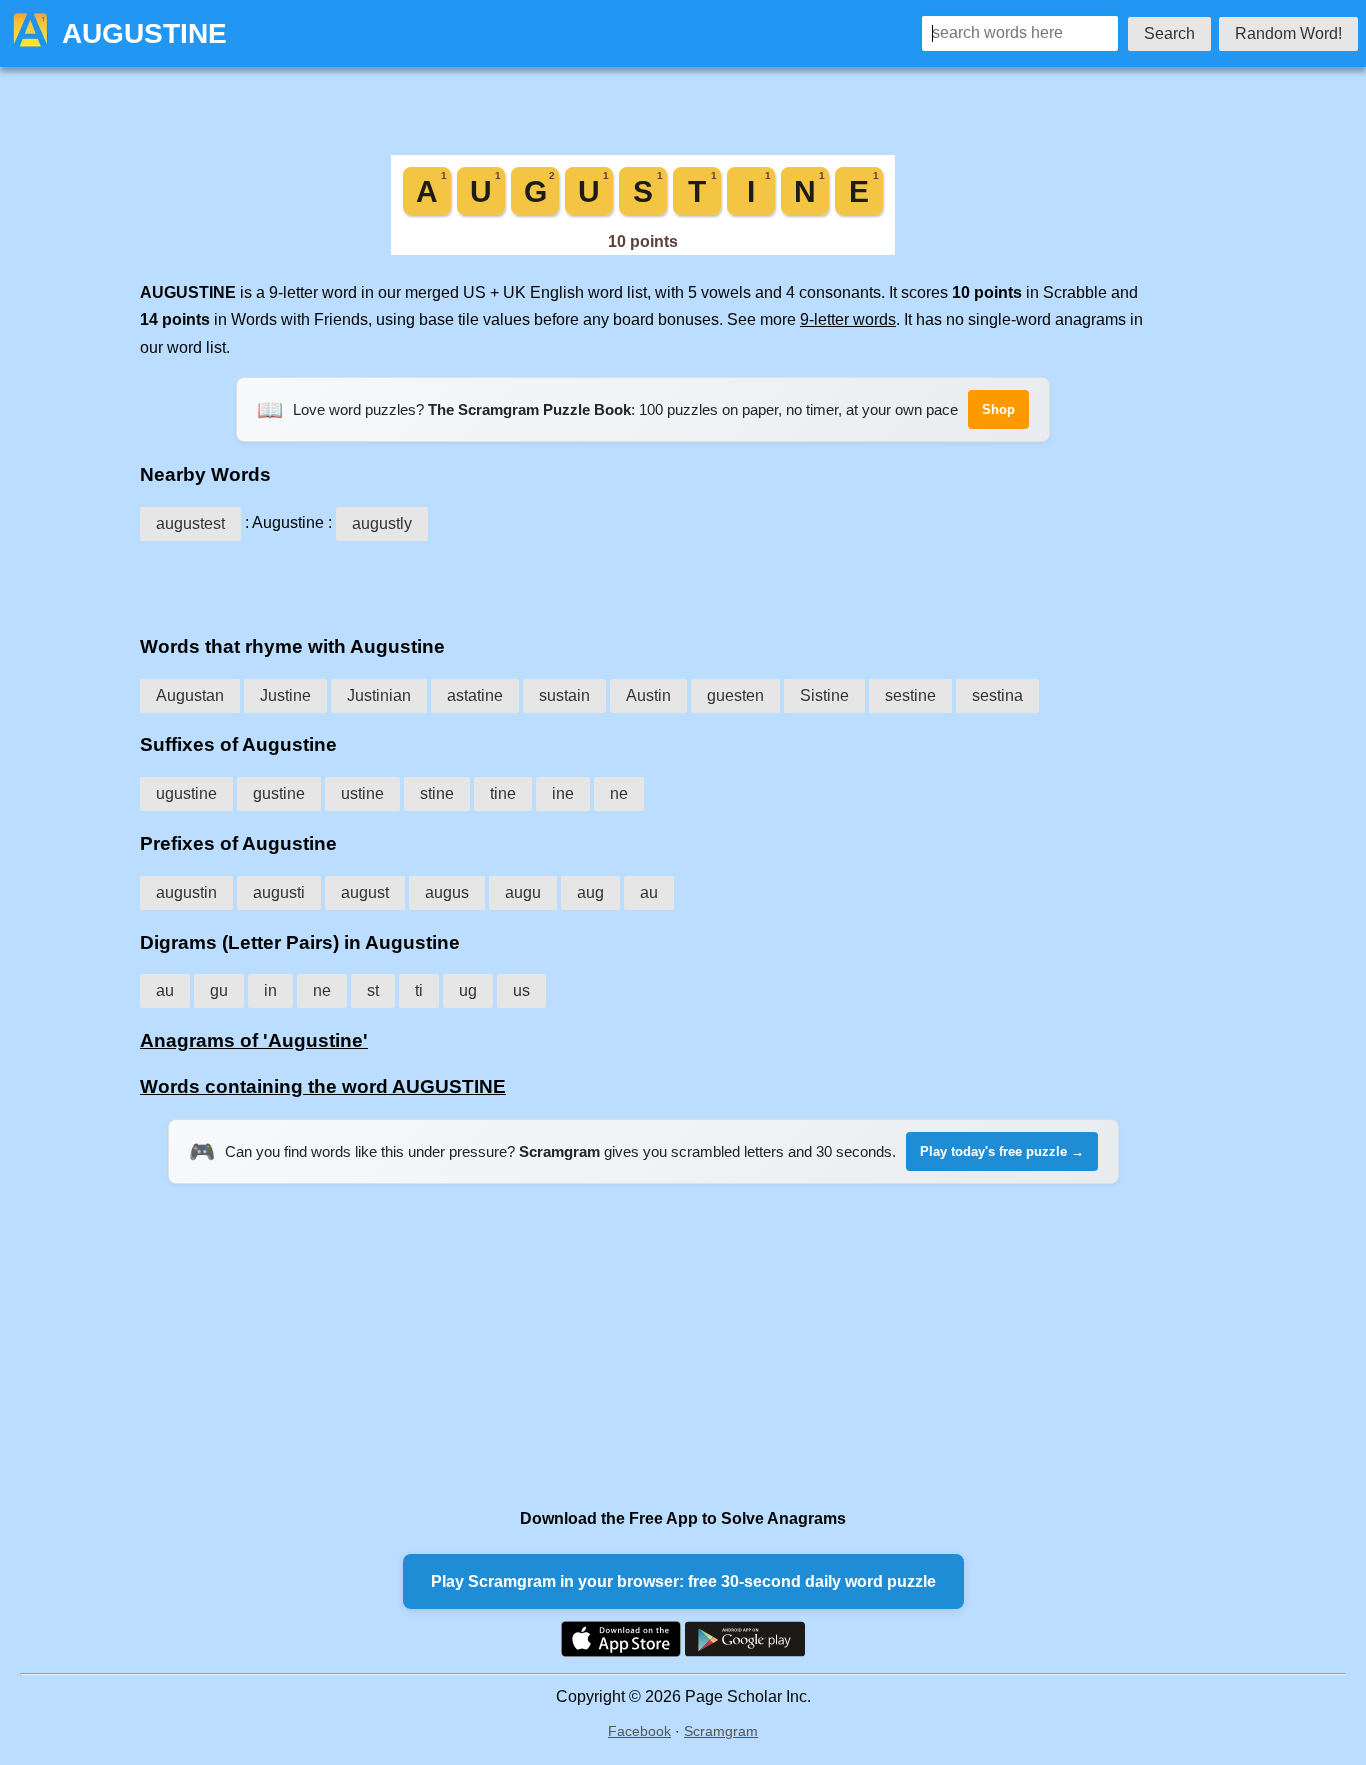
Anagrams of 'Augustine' (254, 1040)
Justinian (379, 695)
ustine (362, 793)
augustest (190, 523)
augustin (186, 892)
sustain (564, 695)
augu (523, 892)
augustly (382, 523)
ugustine (186, 793)
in (270, 990)
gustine (279, 793)
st (373, 990)
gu (219, 990)
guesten (735, 695)
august (365, 892)
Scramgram (721, 1731)
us (521, 990)
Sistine (824, 695)
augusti (279, 892)
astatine (475, 695)
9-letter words (848, 319)
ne (619, 793)
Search (1169, 33)
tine (503, 793)
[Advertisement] (643, 581)
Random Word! (1288, 33)
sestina (997, 695)
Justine (285, 695)
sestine (910, 695)
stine (437, 793)
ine (563, 793)
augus (447, 892)
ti (419, 990)
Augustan (190, 695)
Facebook (639, 1731)
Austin (648, 695)
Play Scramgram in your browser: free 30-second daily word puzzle (683, 1581)
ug (468, 990)
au (649, 892)
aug (590, 892)
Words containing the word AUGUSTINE (323, 1086)
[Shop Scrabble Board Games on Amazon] (643, 249)
